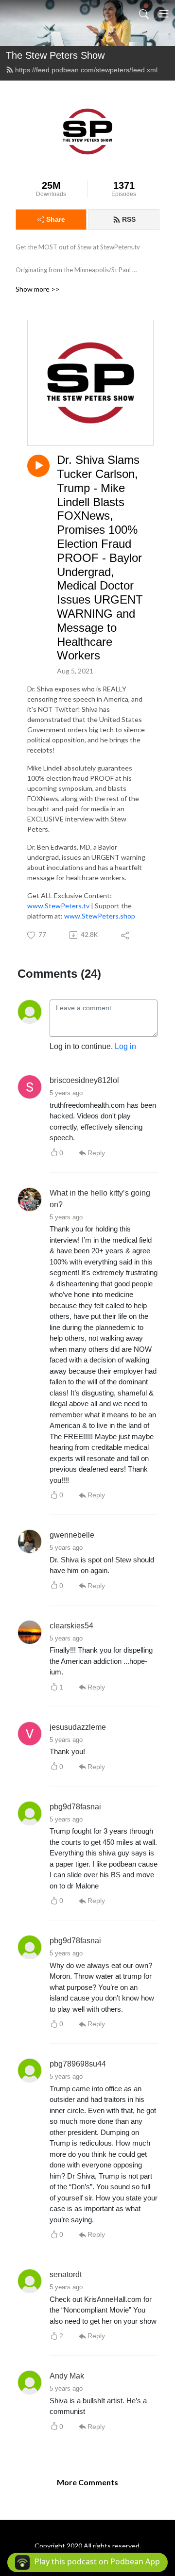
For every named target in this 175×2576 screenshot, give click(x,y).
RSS (129, 219)
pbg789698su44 (78, 2064)
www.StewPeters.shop (100, 916)
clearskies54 (71, 1626)
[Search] (144, 14)
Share (56, 219)
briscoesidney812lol (84, 1080)
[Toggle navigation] (164, 14)
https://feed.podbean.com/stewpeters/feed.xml (86, 70)
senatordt (66, 2274)
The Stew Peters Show (55, 55)
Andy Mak (67, 2376)
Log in (125, 1046)
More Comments (87, 2482)
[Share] (126, 935)
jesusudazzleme (78, 1727)
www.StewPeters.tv (58, 906)
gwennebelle (72, 1535)
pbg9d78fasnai (75, 1807)
